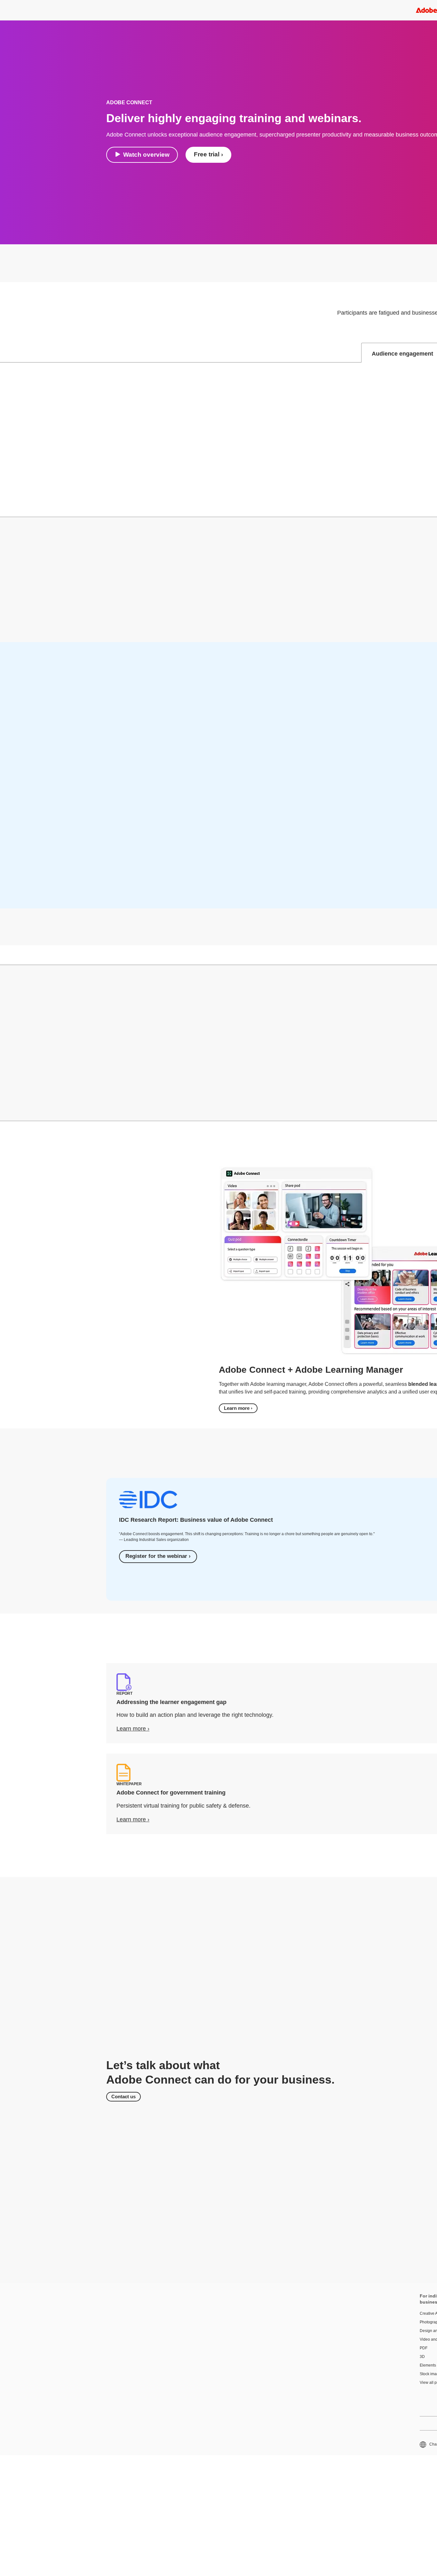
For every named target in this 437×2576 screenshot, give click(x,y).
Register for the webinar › (158, 1556)
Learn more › (238, 1408)
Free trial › (208, 154)
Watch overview (146, 155)
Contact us (123, 2097)
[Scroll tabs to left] (5, 353)
